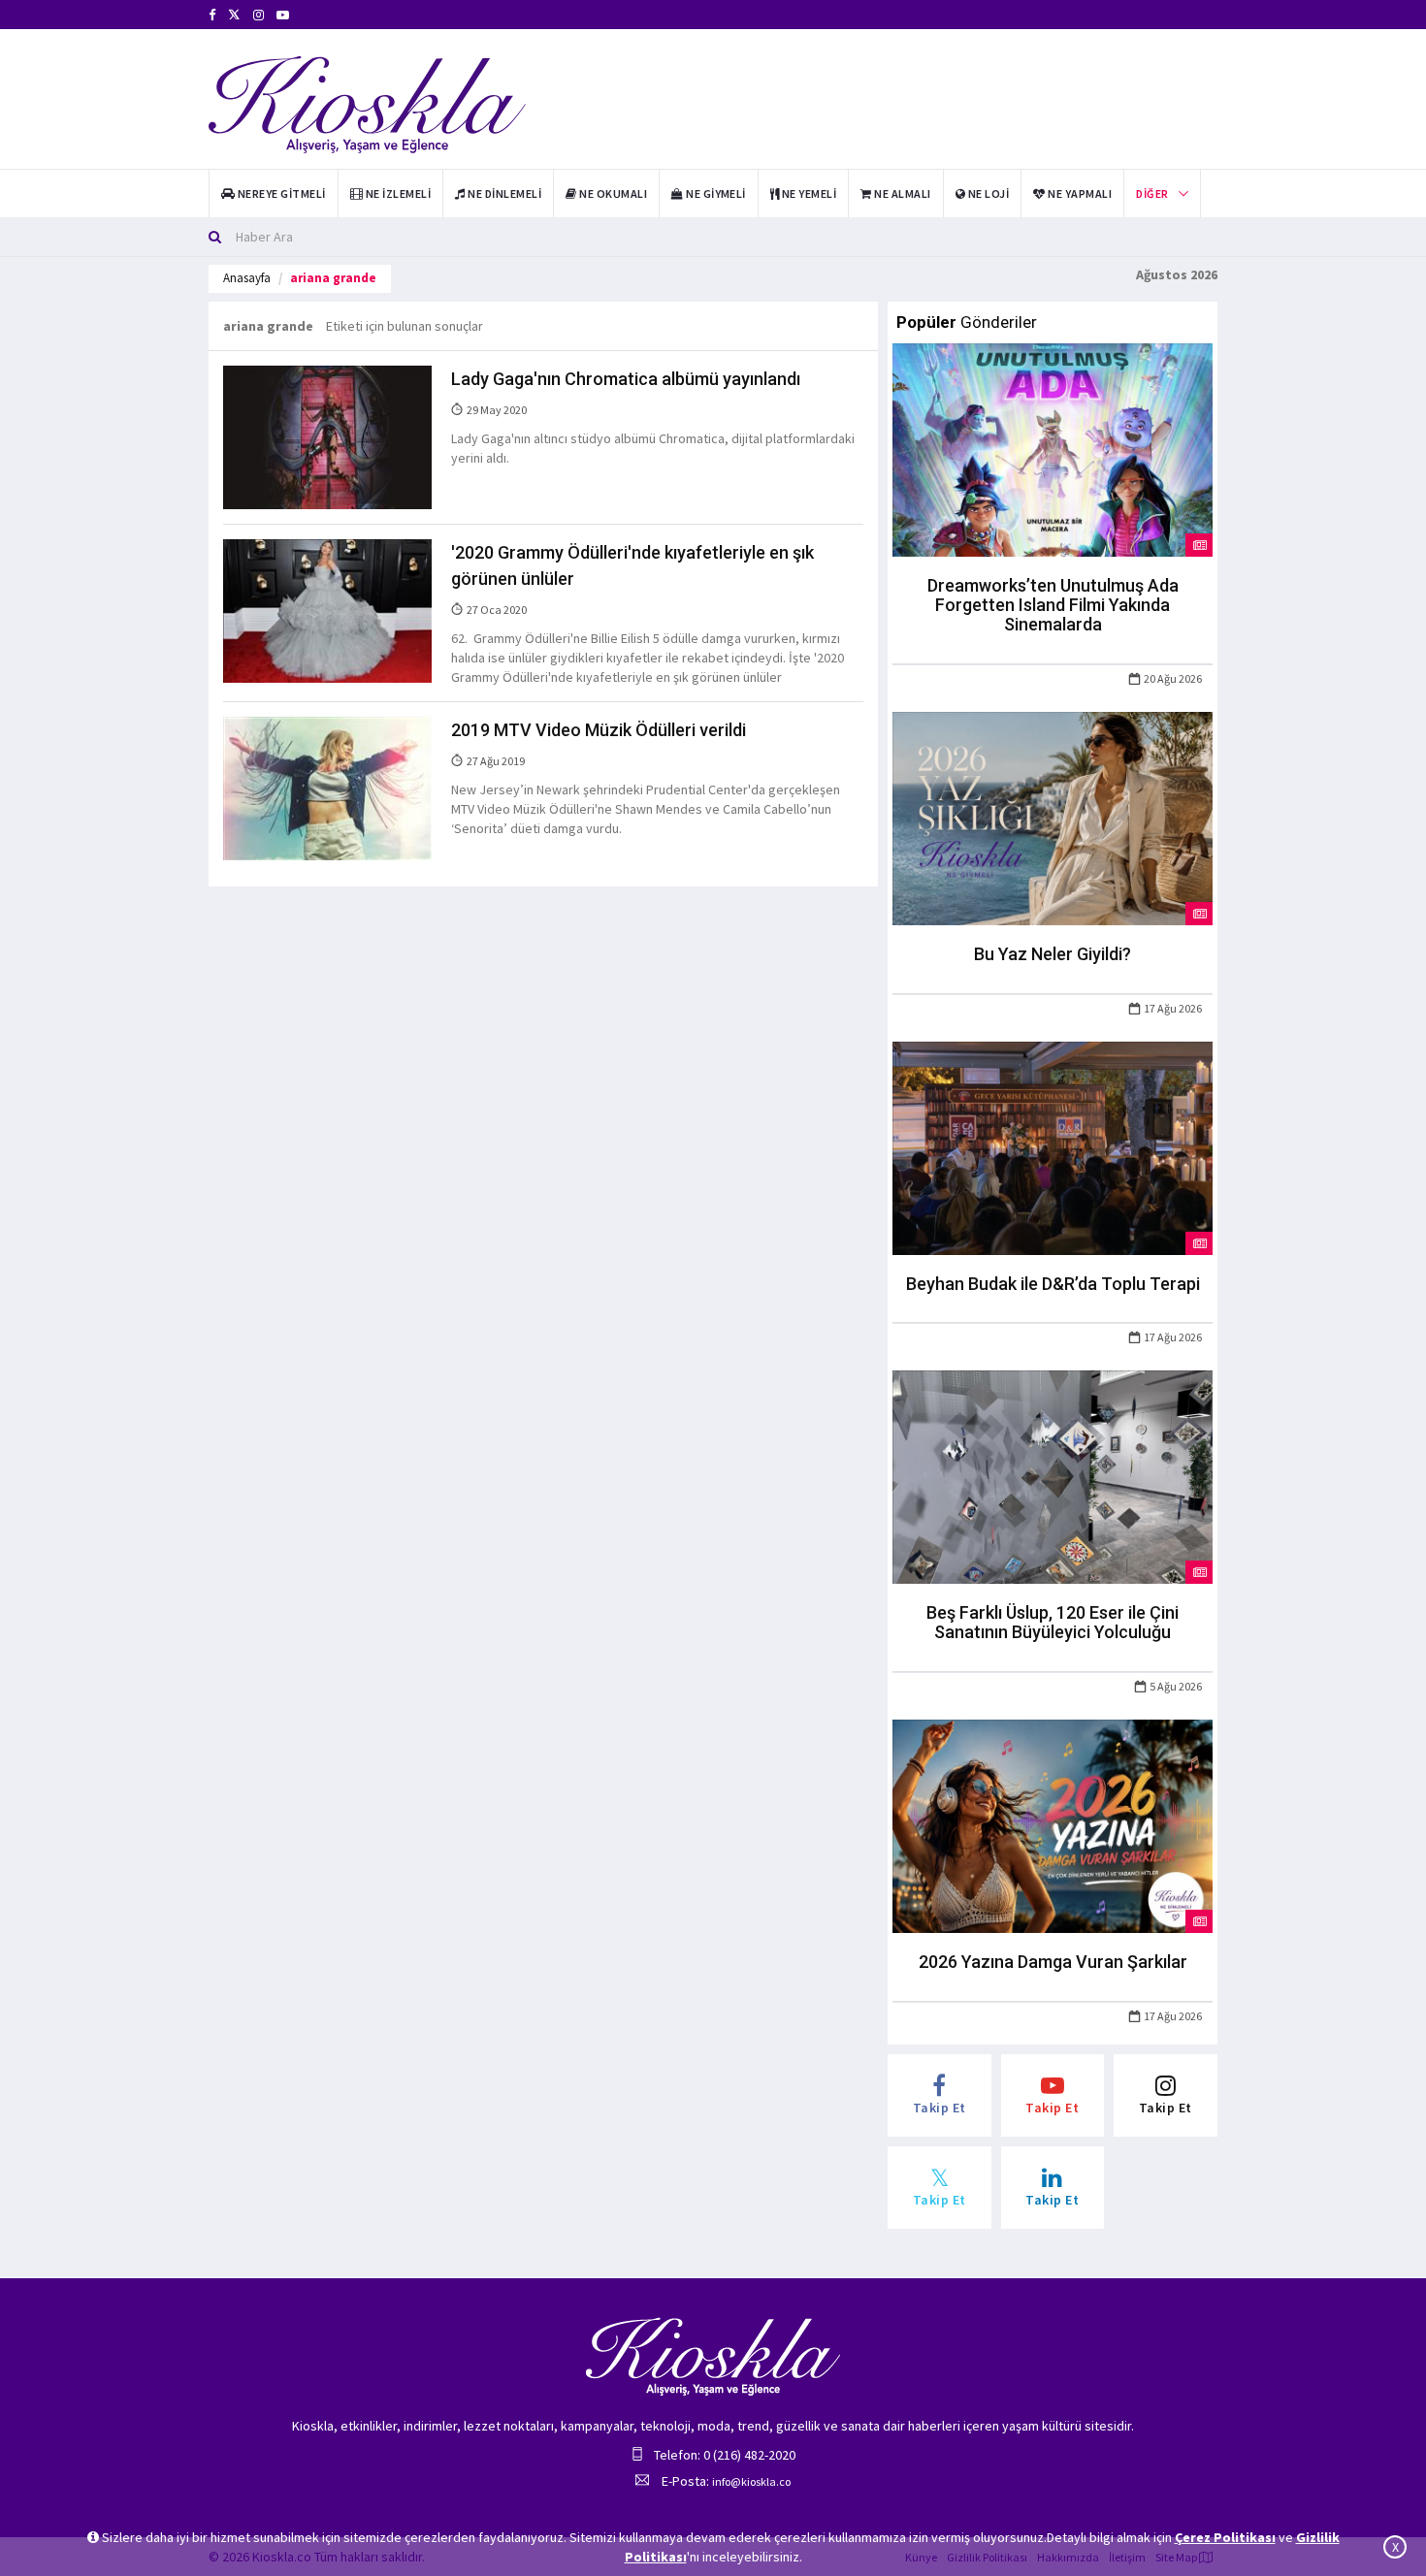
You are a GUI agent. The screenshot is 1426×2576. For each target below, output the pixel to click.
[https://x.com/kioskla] (234, 15)
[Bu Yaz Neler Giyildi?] (1053, 817)
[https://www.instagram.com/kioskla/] (259, 15)
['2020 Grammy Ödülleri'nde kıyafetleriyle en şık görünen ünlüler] (327, 610)
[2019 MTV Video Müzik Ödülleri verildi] (327, 788)
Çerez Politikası (1225, 2537)
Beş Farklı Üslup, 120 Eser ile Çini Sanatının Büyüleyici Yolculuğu (1053, 1622)
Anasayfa (247, 278)
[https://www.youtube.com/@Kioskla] (283, 15)
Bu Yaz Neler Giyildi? (1053, 954)
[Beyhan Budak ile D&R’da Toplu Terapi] (1053, 1146)
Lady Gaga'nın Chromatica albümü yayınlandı (626, 379)
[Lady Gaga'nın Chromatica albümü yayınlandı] (327, 436)
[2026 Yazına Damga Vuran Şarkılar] (1053, 1824)
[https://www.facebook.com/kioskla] (212, 15)
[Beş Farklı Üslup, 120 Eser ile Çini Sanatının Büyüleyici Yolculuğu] (1053, 1476)
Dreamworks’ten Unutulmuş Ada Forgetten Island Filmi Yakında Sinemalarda (1053, 605)
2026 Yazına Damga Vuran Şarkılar (1053, 1962)
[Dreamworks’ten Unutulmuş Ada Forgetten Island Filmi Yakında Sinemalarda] (1053, 449)
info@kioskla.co (751, 2481)
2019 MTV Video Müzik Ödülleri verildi (599, 730)
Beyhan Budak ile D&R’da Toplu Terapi (1053, 1284)
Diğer (1152, 193)
